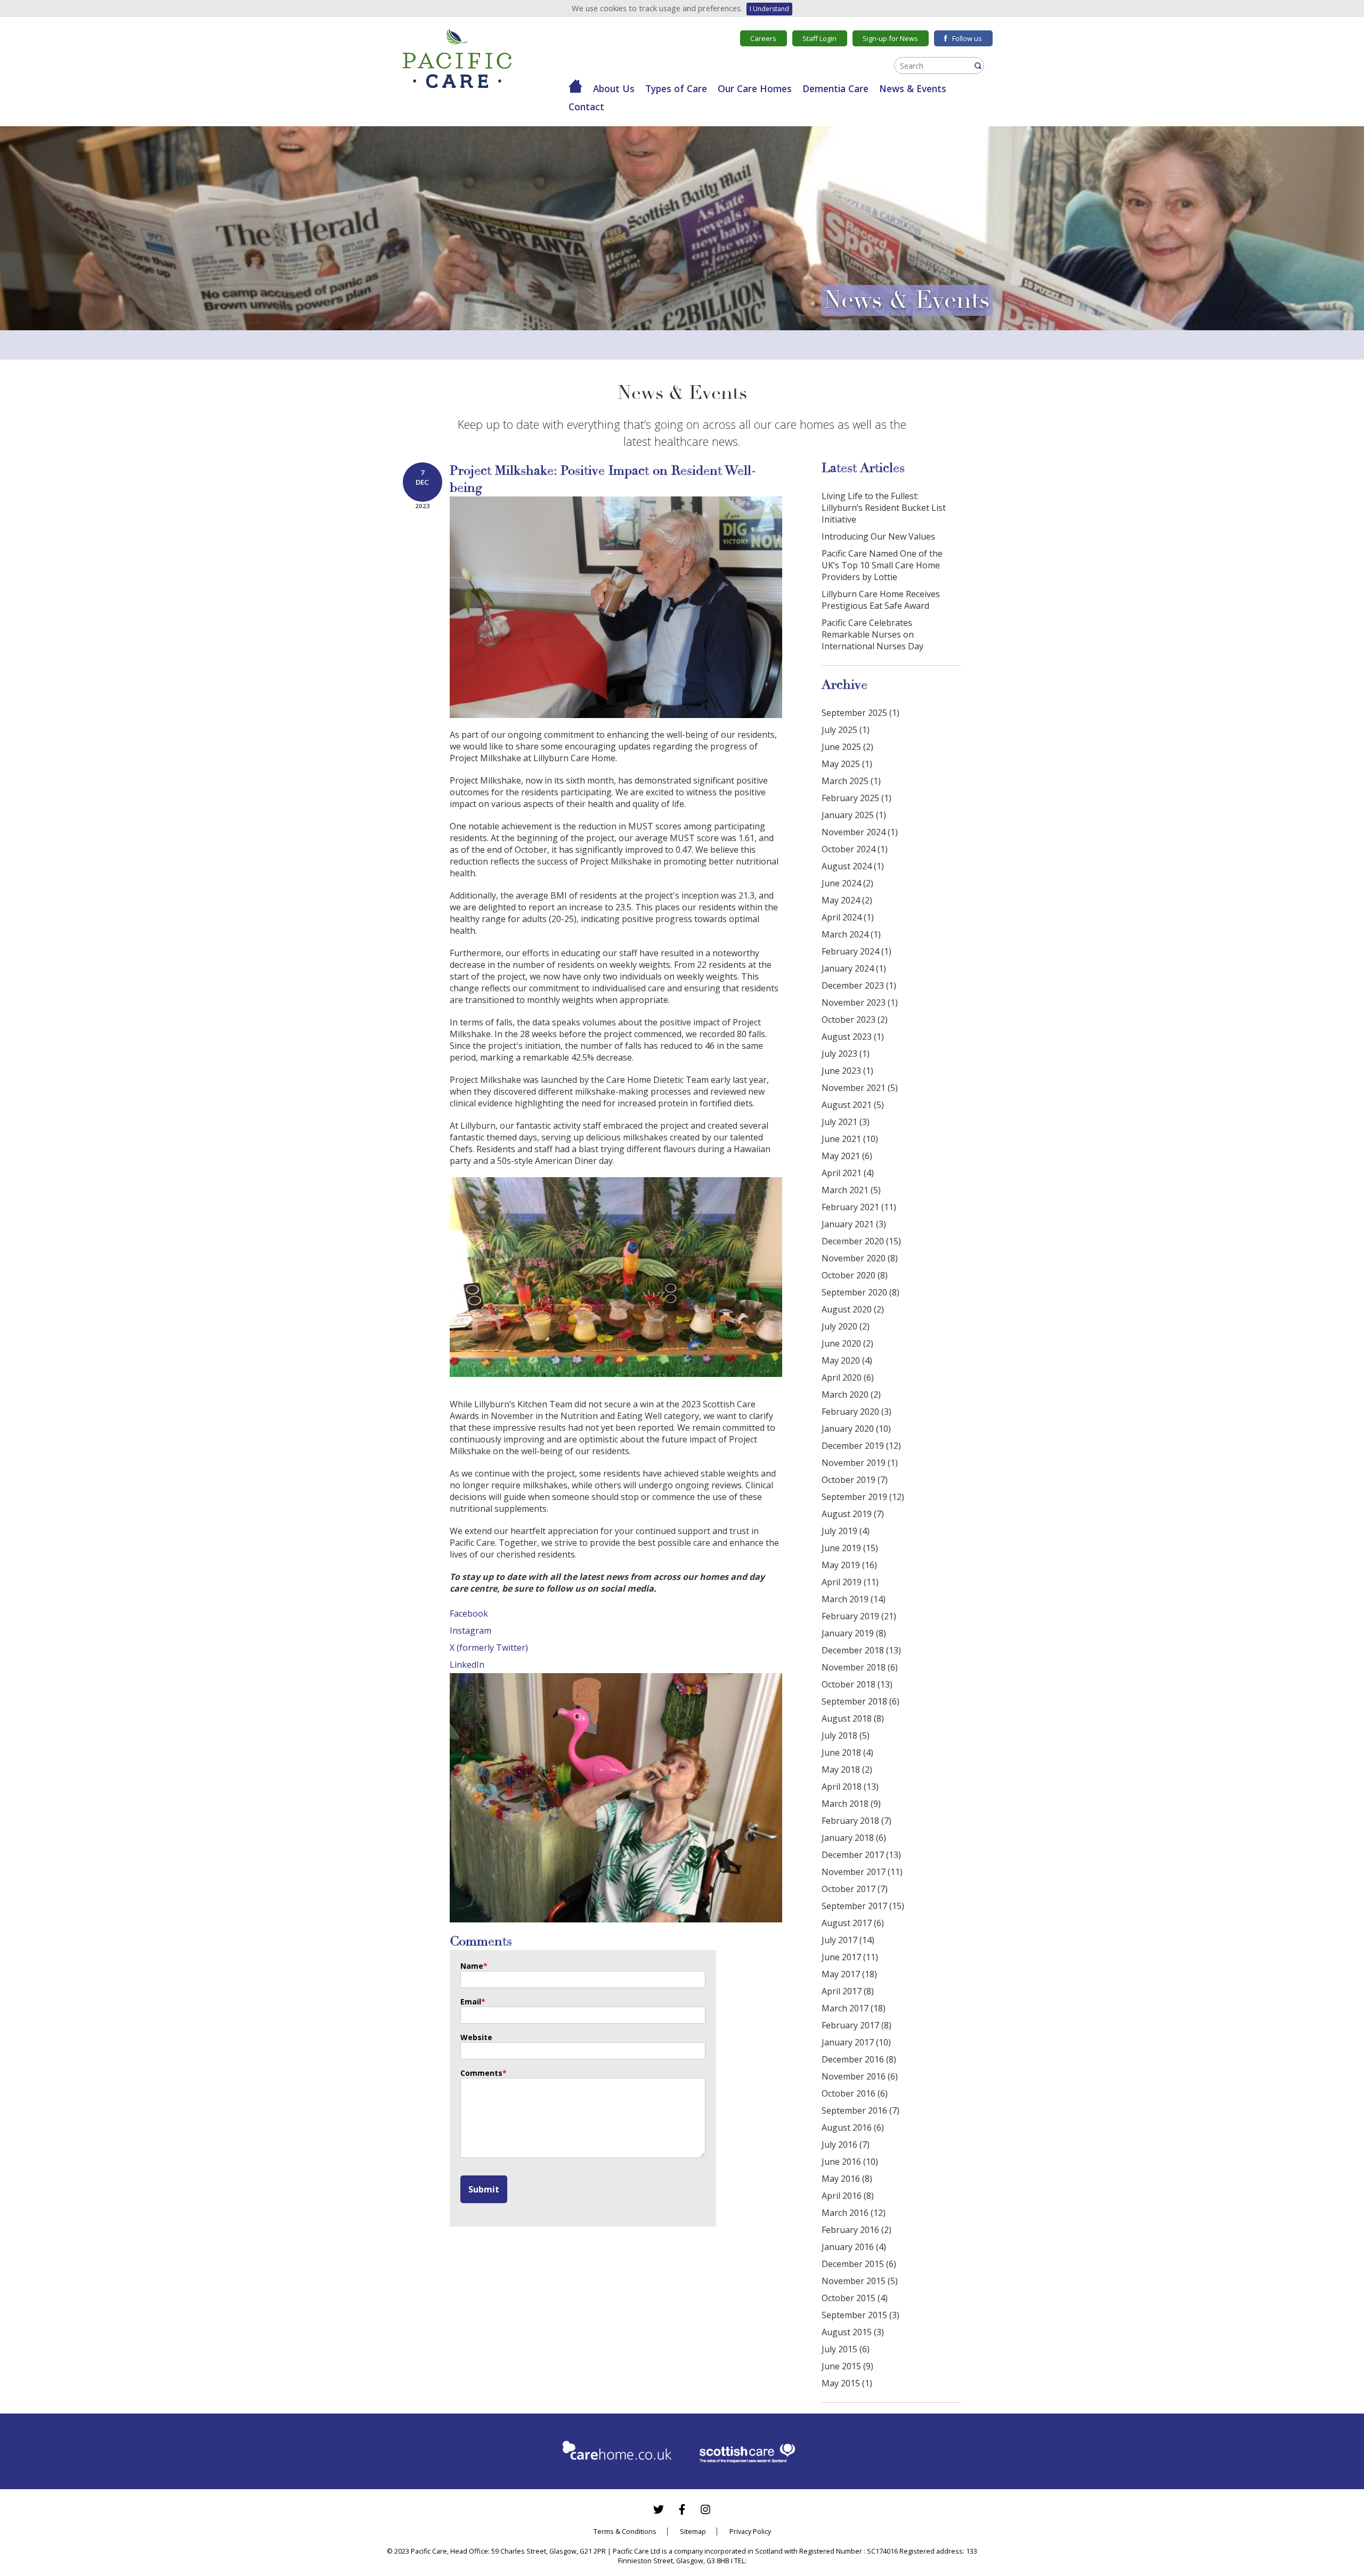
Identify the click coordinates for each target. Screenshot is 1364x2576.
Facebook (469, 1613)
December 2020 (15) (861, 1241)
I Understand (769, 9)
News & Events (913, 88)
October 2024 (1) (855, 849)
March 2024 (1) (851, 934)
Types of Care (676, 88)
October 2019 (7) (855, 1480)
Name (474, 1966)
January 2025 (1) (854, 815)
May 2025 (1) (847, 764)
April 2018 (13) (850, 1787)
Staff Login (819, 38)
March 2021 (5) (851, 1190)
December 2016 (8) (859, 2059)
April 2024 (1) (848, 917)
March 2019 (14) (854, 1599)
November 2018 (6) (860, 1667)
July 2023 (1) (846, 1054)
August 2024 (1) (853, 866)
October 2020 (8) (855, 1275)
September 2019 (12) (863, 1497)
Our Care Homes (755, 88)
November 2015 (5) (860, 2281)
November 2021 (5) (860, 1088)
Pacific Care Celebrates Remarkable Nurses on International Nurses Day (872, 634)
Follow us (967, 38)
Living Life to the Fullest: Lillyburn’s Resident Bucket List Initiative (884, 508)
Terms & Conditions (625, 2531)
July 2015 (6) (846, 2349)
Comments (484, 2073)
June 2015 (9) (847, 2366)
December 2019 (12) (861, 1446)
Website (476, 2037)
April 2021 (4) (848, 1173)
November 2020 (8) (860, 1258)
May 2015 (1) (847, 2383)
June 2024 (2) (847, 883)
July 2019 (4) (846, 1531)
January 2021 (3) (854, 1224)
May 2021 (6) (847, 1156)
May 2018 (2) (847, 1770)
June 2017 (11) (850, 1957)
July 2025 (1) (846, 730)
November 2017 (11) (862, 1872)
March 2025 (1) (851, 781)
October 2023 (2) (855, 1020)
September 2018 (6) (860, 1701)
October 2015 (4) (855, 2298)
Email (473, 2002)
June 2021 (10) (850, 1139)
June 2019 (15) (850, 1548)
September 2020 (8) (860, 1292)
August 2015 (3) (853, 2332)
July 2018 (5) (846, 1735)
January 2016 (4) (854, 2247)
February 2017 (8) (856, 2025)
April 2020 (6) (848, 1377)
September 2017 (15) (863, 1906)
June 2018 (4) (847, 1752)
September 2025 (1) (860, 713)
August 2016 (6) (853, 2127)
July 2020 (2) (846, 1326)
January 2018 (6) (854, 1838)
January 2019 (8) (854, 1633)
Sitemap (693, 2531)
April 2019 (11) (850, 1582)
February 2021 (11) (859, 1207)
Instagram (470, 1631)
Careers (763, 38)
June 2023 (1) (847, 1071)
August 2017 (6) (853, 1923)
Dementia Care (835, 88)
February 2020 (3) (856, 1412)
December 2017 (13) (861, 1855)
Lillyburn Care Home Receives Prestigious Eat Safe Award (881, 600)
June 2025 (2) (847, 747)
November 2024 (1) (860, 832)
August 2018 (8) (853, 1718)
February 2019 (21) (859, 1616)
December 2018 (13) (861, 1650)
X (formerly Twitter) (489, 1648)
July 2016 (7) (846, 2145)
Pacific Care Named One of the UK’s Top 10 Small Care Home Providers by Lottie (882, 565)
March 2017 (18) (854, 2008)
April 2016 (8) (848, 2196)
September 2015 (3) (860, 2315)
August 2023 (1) (853, 1037)
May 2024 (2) (847, 900)
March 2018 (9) (851, 1804)
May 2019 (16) (849, 1565)
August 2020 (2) (853, 1309)
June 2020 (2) (847, 1343)
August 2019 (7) (853, 1514)
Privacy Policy (750, 2531)
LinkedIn (467, 1665)
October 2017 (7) (855, 1889)
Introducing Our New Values (878, 536)
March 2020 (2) (851, 1395)
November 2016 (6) (860, 2076)
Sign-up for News (890, 38)
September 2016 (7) (860, 2110)
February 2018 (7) (856, 1821)
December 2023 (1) (859, 985)
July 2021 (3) (846, 1122)
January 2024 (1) (854, 968)
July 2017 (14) (848, 1940)
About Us (614, 88)
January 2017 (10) (856, 2042)
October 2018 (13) (857, 1684)
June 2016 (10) (850, 2162)
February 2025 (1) (856, 798)
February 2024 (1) (856, 951)
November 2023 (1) (860, 1002)
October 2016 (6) (855, 2093)
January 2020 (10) (856, 1429)
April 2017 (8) (848, 1991)
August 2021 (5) (853, 1105)
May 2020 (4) (847, 1360)
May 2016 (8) (847, 2179)
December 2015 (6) (859, 2264)
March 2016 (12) (854, 2213)
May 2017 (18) (849, 1974)
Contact (586, 107)
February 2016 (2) (856, 2230)
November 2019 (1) (860, 1463)
